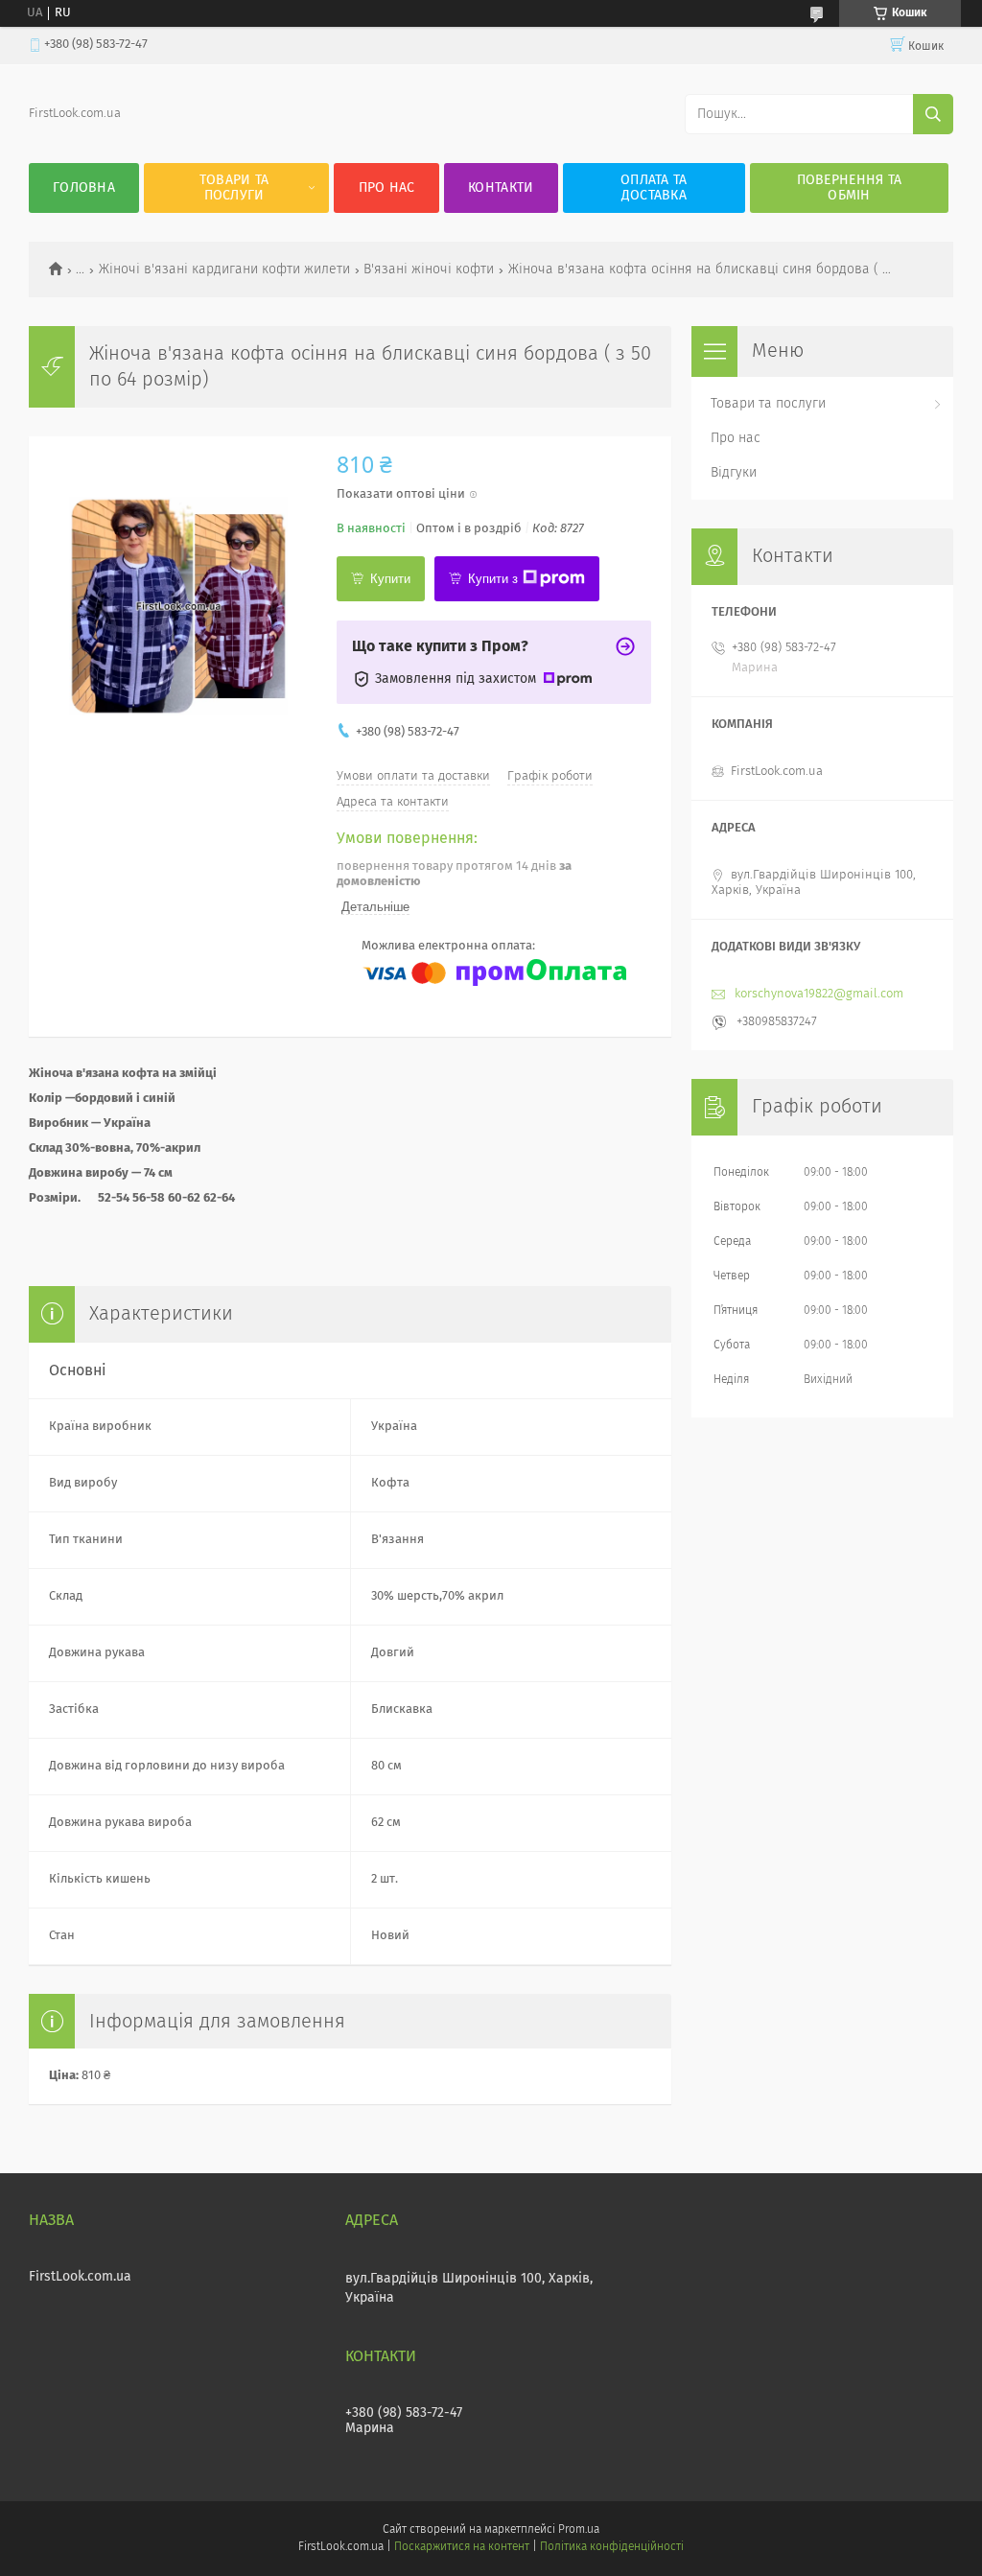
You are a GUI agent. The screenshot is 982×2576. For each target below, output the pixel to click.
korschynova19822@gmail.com (819, 994)
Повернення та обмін (850, 188)
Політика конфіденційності (612, 2547)
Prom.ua (579, 2530)
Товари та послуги (234, 188)
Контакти (501, 188)
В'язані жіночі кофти (429, 269)
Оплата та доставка (654, 188)
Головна (84, 188)
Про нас (387, 188)
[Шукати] (933, 114)
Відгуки (734, 473)
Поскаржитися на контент (462, 2547)
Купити (390, 579)
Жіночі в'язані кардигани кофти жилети (224, 269)
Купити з (493, 579)
